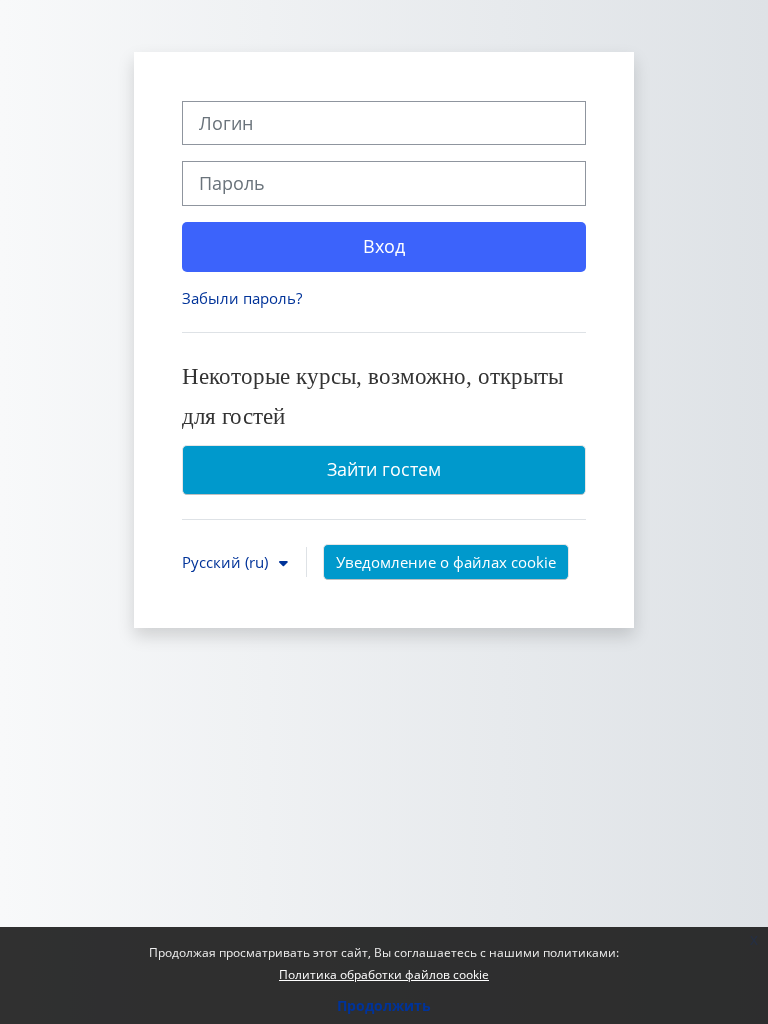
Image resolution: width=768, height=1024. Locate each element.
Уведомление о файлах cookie (446, 562)
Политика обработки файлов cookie (384, 974)
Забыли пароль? (242, 298)
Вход (384, 246)
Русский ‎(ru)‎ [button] (227, 562)
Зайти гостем (384, 469)
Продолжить (384, 1005)
